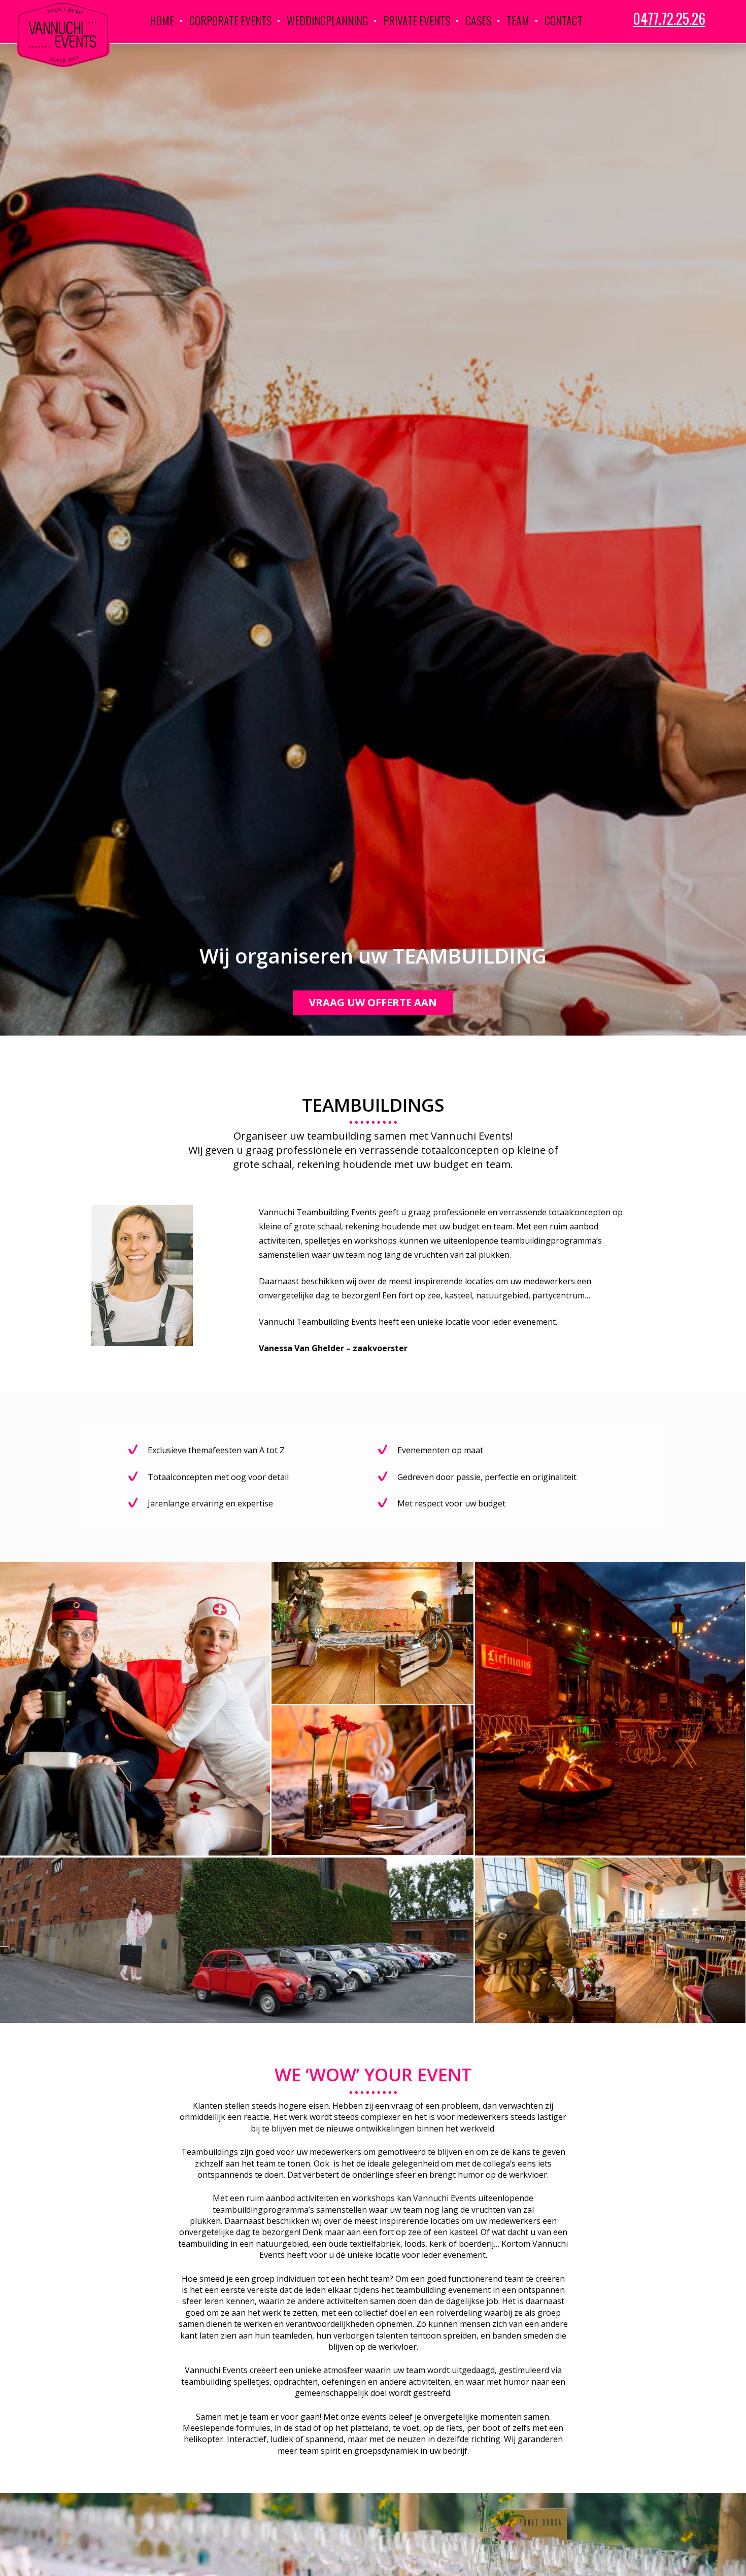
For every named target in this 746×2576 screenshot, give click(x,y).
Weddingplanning (327, 20)
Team (518, 20)
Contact (564, 20)
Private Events (417, 20)
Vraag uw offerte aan (373, 1002)
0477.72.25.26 (669, 19)
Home (162, 20)
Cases (478, 20)
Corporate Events (230, 20)
